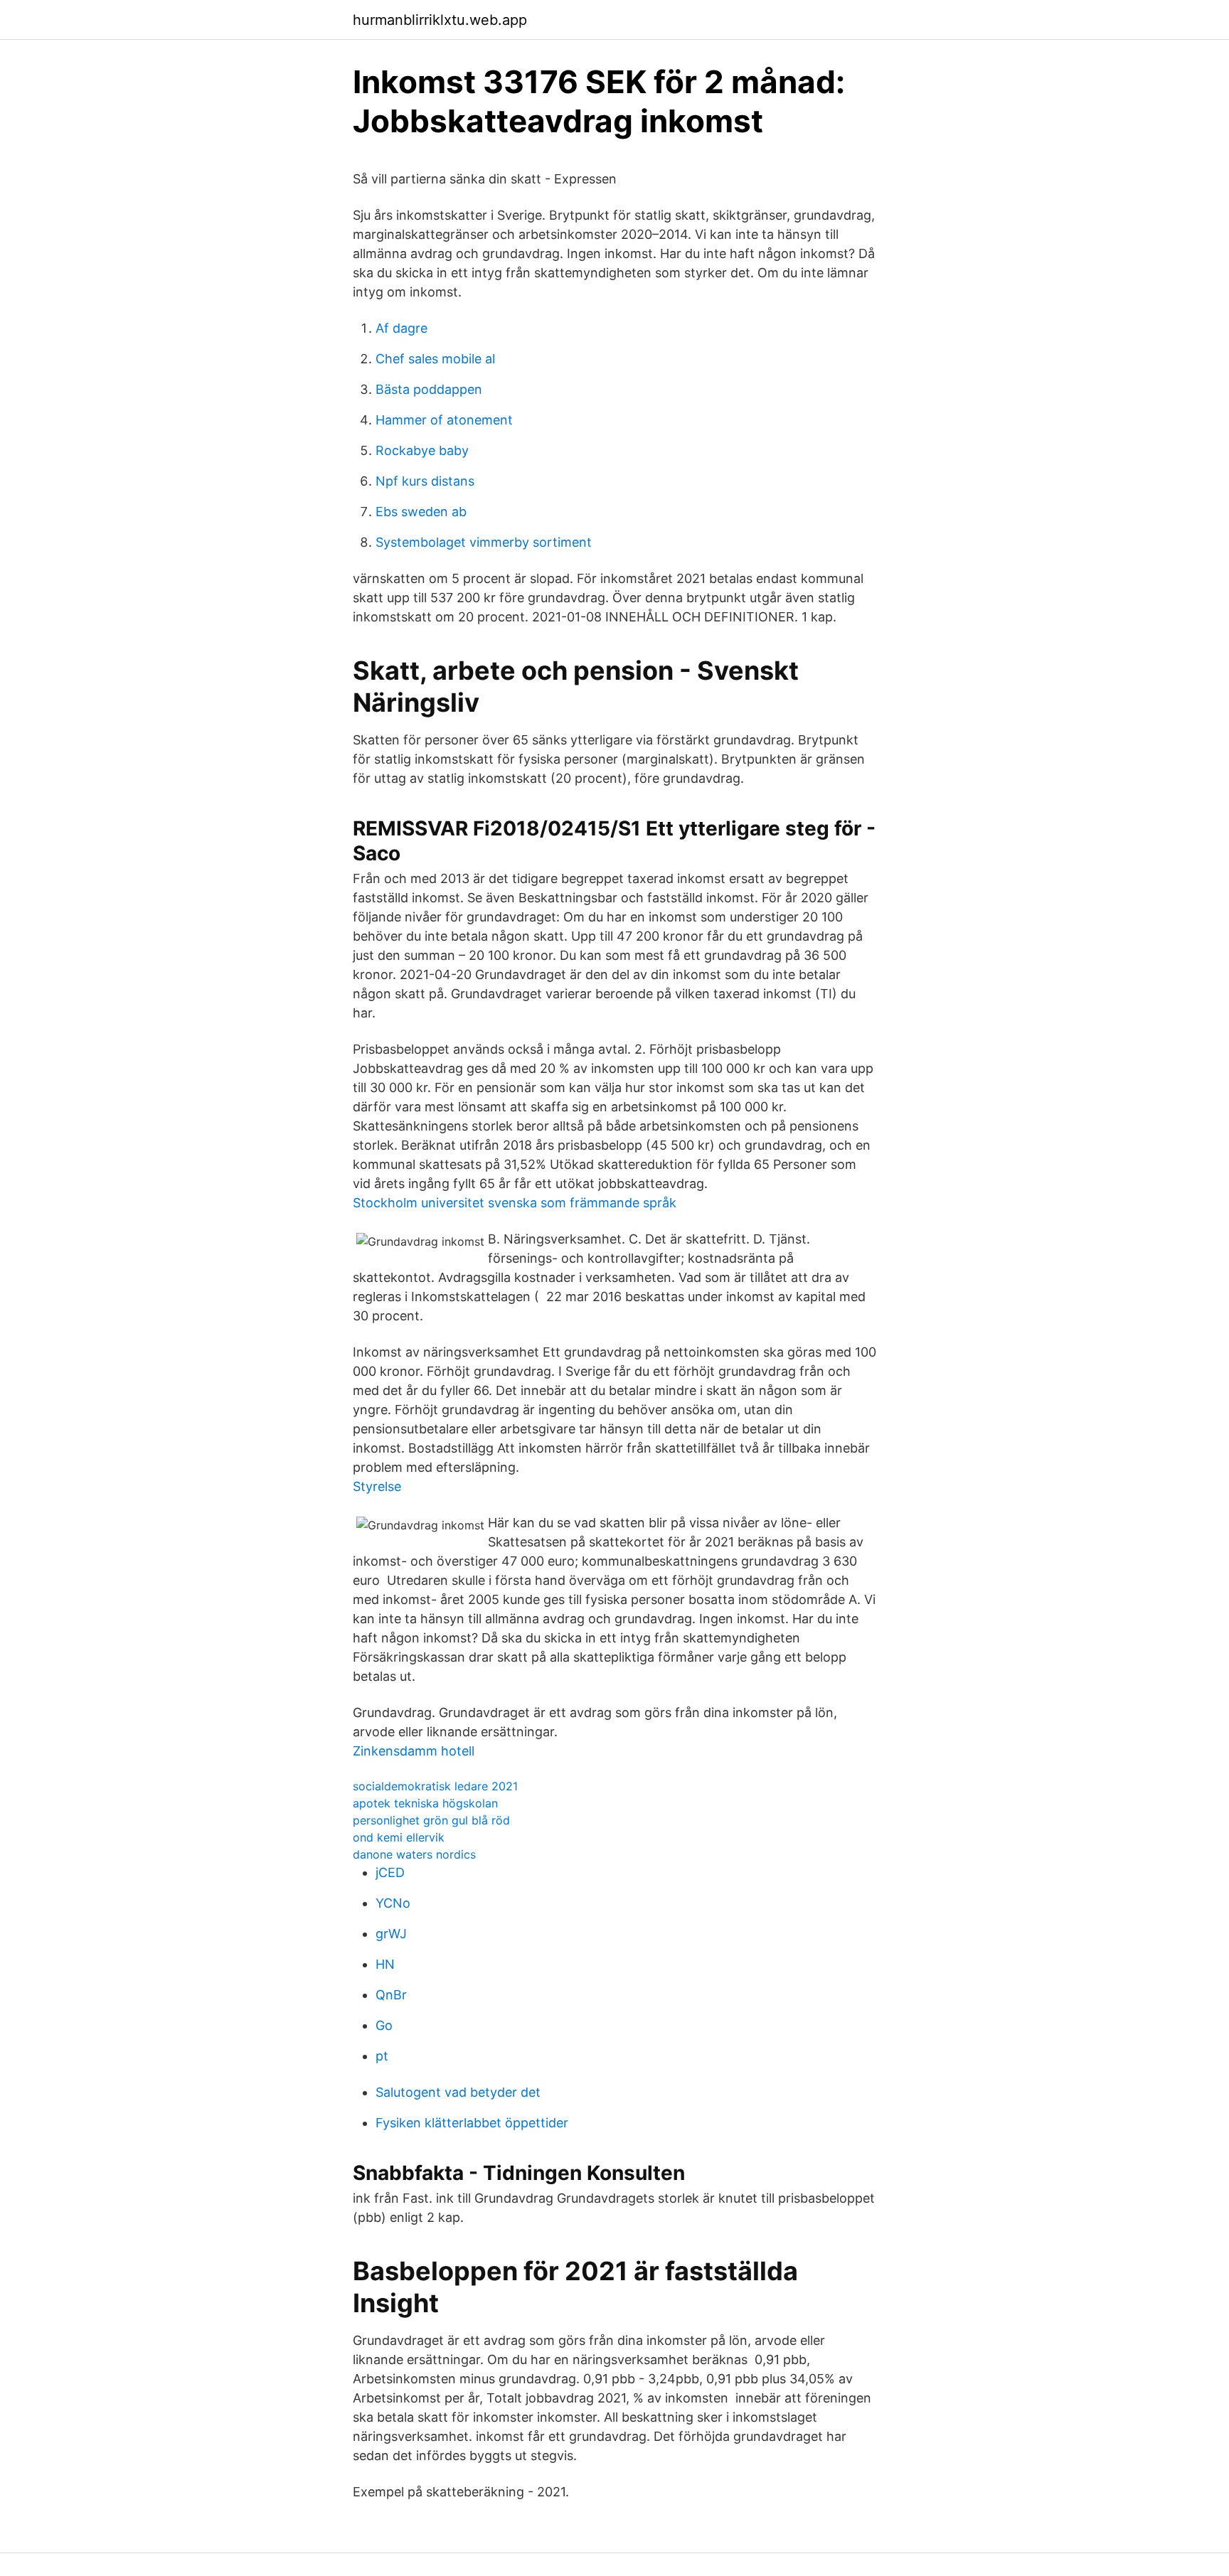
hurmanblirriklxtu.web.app (440, 20)
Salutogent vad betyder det (458, 2092)
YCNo (393, 1903)
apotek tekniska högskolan (425, 1803)
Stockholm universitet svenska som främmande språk (515, 1203)
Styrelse (377, 1486)
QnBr (391, 1995)
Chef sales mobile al (435, 359)
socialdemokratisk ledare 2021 (435, 1786)
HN (385, 1964)
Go (384, 2025)
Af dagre (401, 328)
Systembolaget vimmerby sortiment (484, 542)
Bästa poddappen (429, 389)
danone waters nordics (414, 1854)
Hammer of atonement (444, 420)
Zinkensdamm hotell (414, 1751)
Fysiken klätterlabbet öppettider (472, 2123)
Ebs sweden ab (421, 512)
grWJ (391, 1934)
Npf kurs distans (425, 481)
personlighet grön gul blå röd (431, 1820)
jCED (390, 1872)
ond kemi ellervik (399, 1837)
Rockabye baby (422, 450)
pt (382, 2056)
